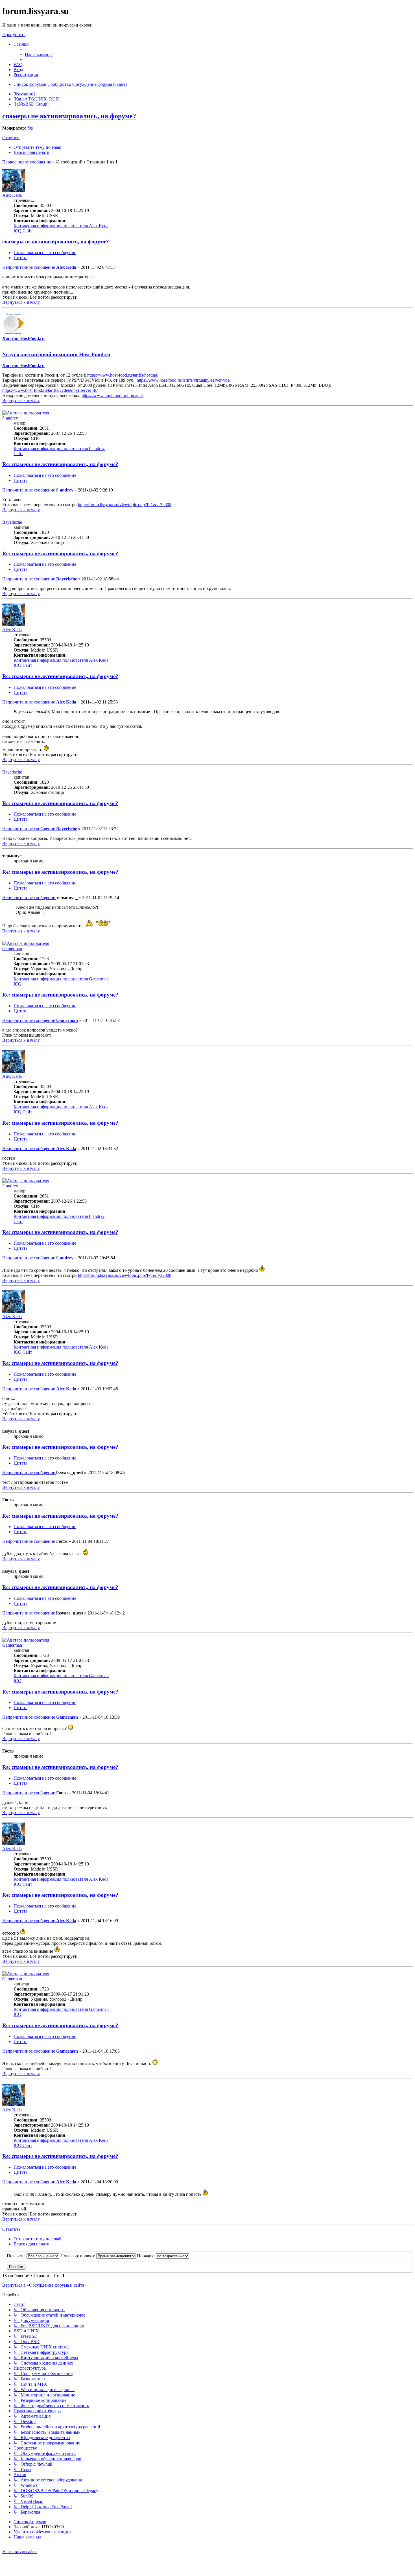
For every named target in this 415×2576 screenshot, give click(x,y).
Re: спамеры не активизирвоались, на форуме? (60, 464)
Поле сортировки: (78, 2256)
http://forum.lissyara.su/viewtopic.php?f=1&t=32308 (125, 505)
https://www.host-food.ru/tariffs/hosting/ (123, 375)
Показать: (17, 2256)
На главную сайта (19, 2552)
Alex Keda (12, 195)
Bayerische (12, 522)
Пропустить (14, 35)
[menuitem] (39, 54)
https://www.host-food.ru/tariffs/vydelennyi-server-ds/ (50, 390)
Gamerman (12, 948)
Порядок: (146, 2256)
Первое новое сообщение (27, 162)
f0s (30, 128)
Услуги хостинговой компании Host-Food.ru (56, 354)
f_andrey (10, 418)
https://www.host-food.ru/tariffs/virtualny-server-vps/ (184, 380)
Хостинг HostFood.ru (23, 338)
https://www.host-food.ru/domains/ (113, 395)
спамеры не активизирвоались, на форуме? (69, 116)
